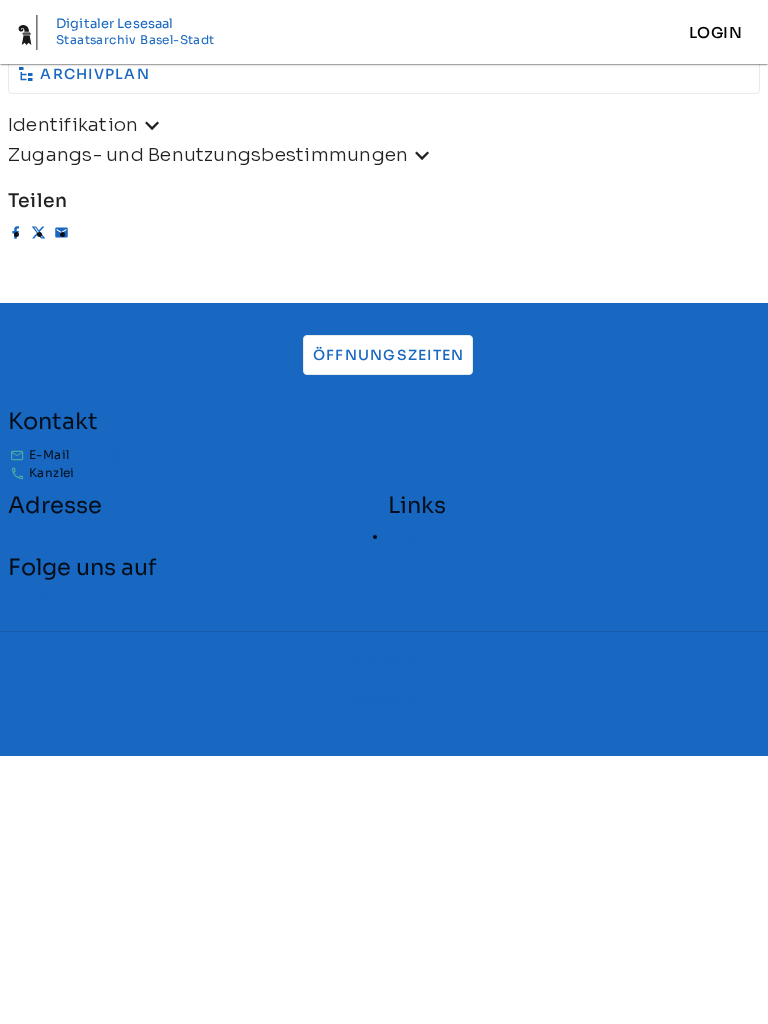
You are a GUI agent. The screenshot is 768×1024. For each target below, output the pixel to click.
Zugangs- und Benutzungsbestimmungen (208, 154)
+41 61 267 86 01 (128, 472)
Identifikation (73, 124)
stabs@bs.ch (117, 454)
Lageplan (417, 536)
